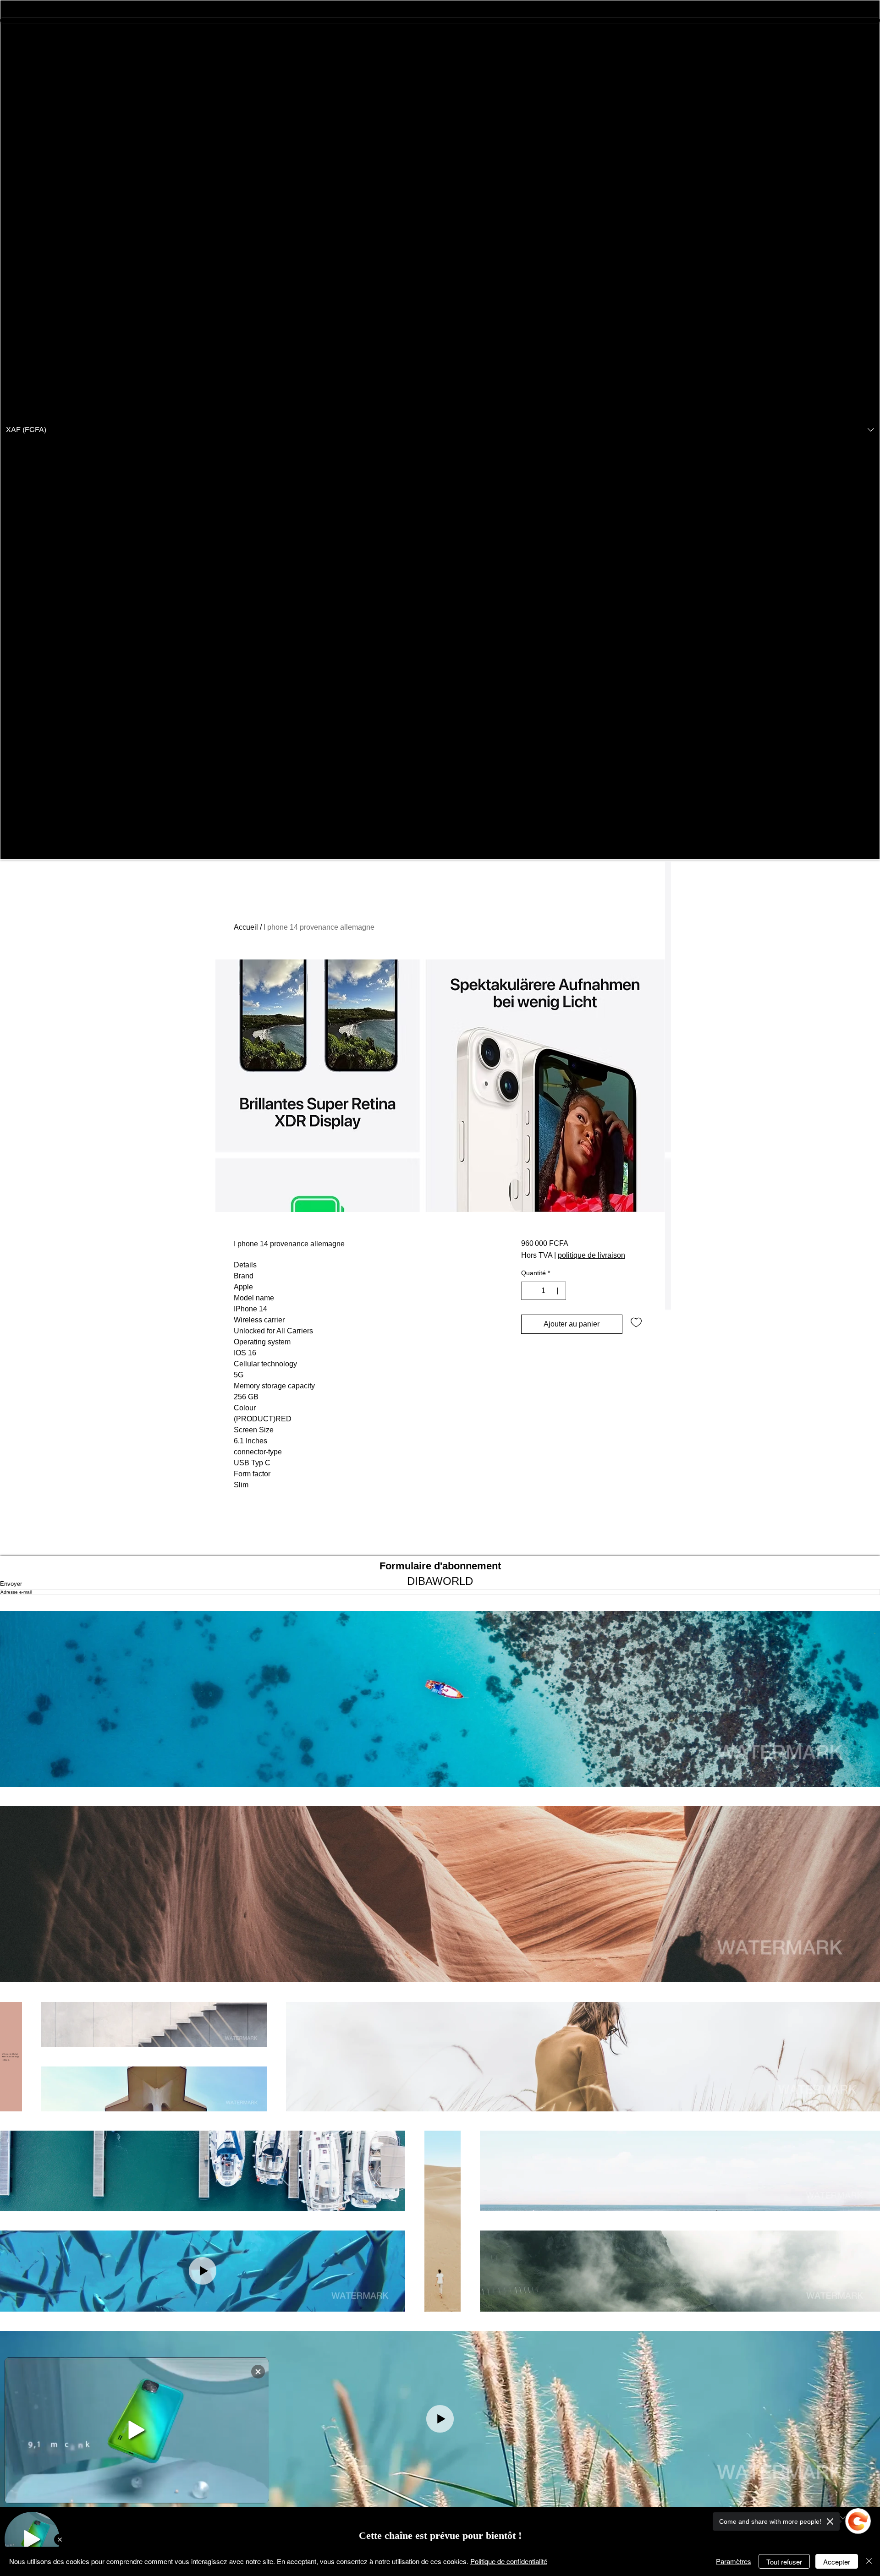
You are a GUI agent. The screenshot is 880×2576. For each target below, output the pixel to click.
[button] (440, 430)
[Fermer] (869, 2561)
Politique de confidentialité (509, 2561)
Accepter (837, 2562)
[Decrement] (529, 1291)
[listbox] (440, 430)
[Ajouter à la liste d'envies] (636, 1322)
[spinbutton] (544, 1291)
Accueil (246, 927)
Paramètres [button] (734, 2561)
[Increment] (558, 1291)
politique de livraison (591, 1255)
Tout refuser (784, 2562)
